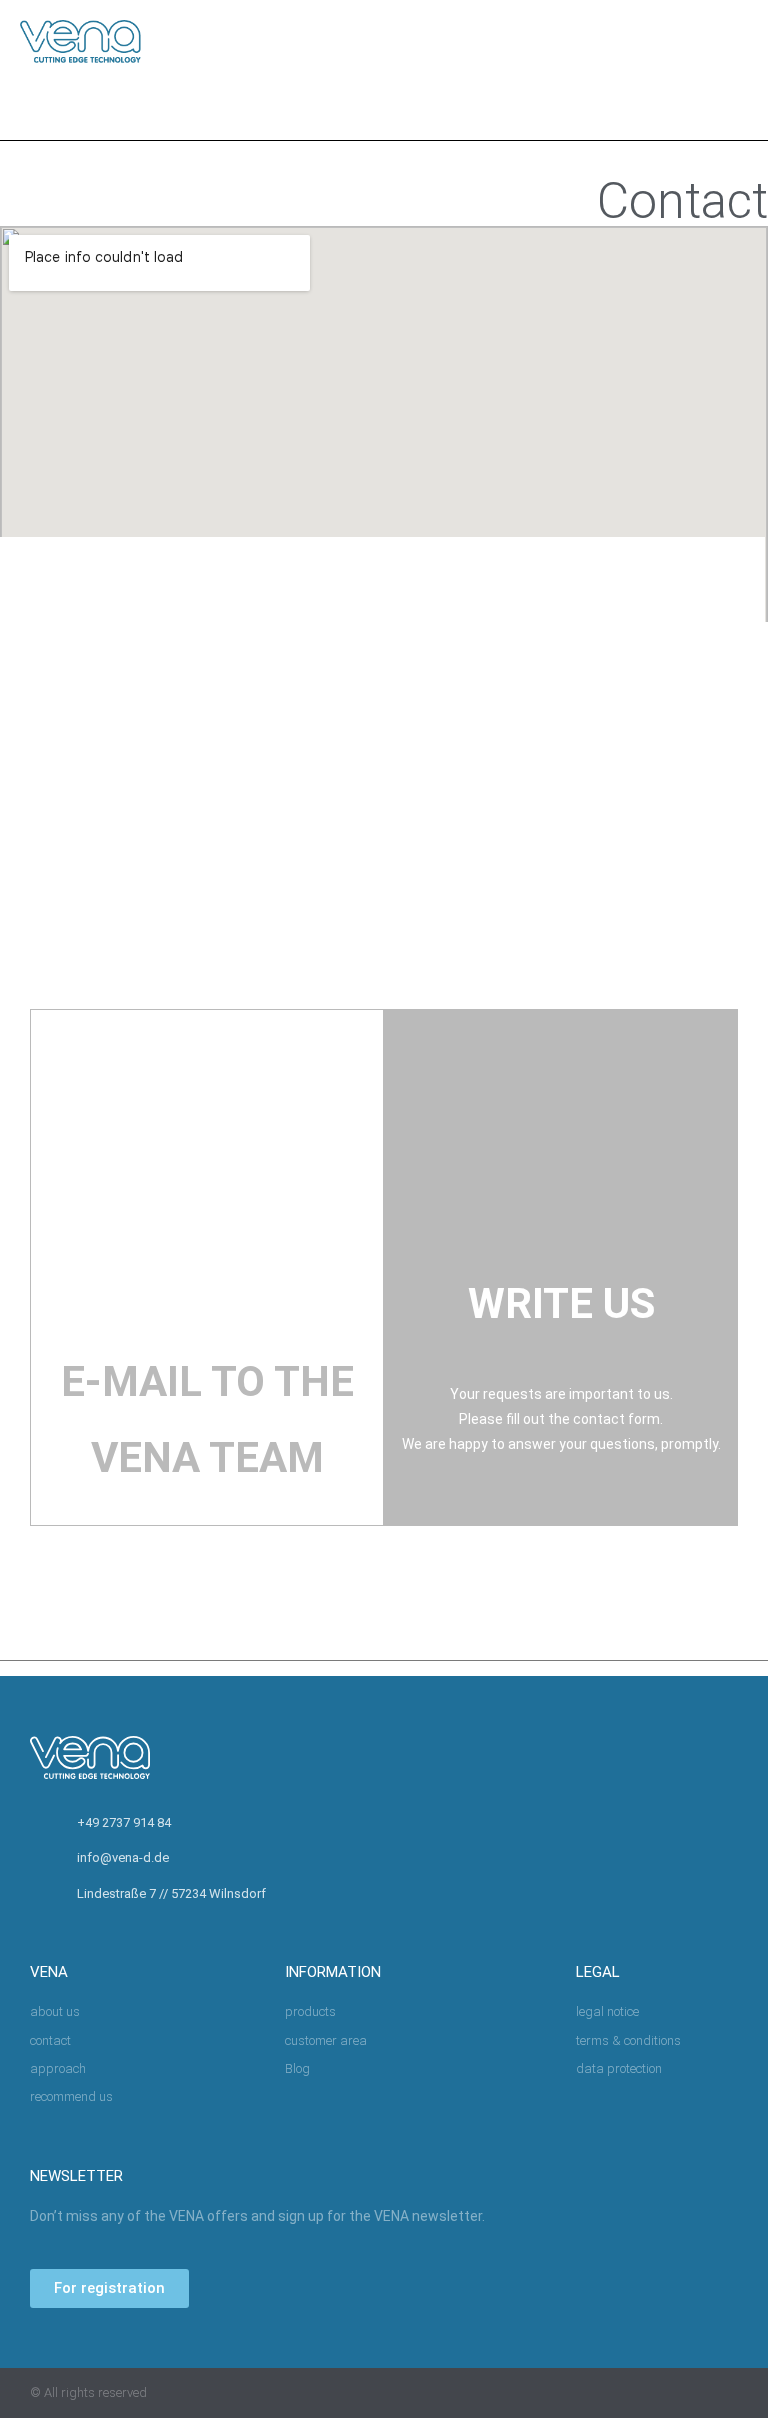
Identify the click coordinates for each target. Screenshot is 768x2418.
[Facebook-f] (652, 2392)
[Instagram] (691, 2392)
